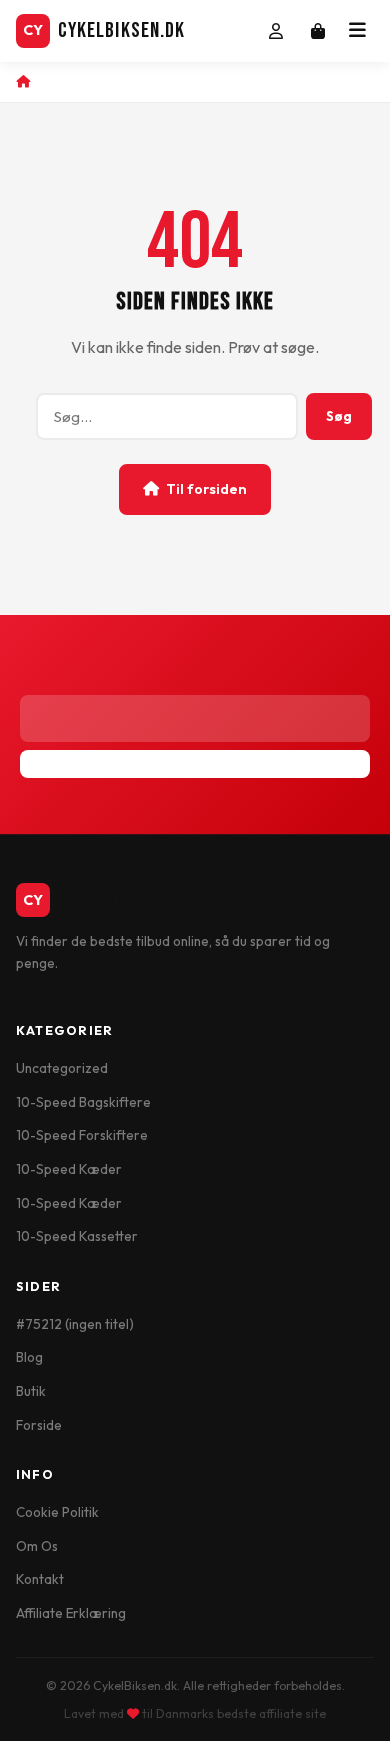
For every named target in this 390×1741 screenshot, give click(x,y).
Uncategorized (62, 1068)
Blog (29, 1357)
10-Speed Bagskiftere (83, 1102)
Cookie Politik (57, 1512)
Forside (39, 1425)
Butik (31, 1391)
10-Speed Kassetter (77, 1236)
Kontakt (40, 1579)
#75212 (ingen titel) (75, 1324)
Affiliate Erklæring (71, 1613)
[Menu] (357, 30)
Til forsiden (206, 489)
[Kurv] (318, 31)
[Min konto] (276, 31)
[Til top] (353, 1712)
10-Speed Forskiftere (82, 1135)
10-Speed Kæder (69, 1169)
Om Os (37, 1546)
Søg (339, 416)
